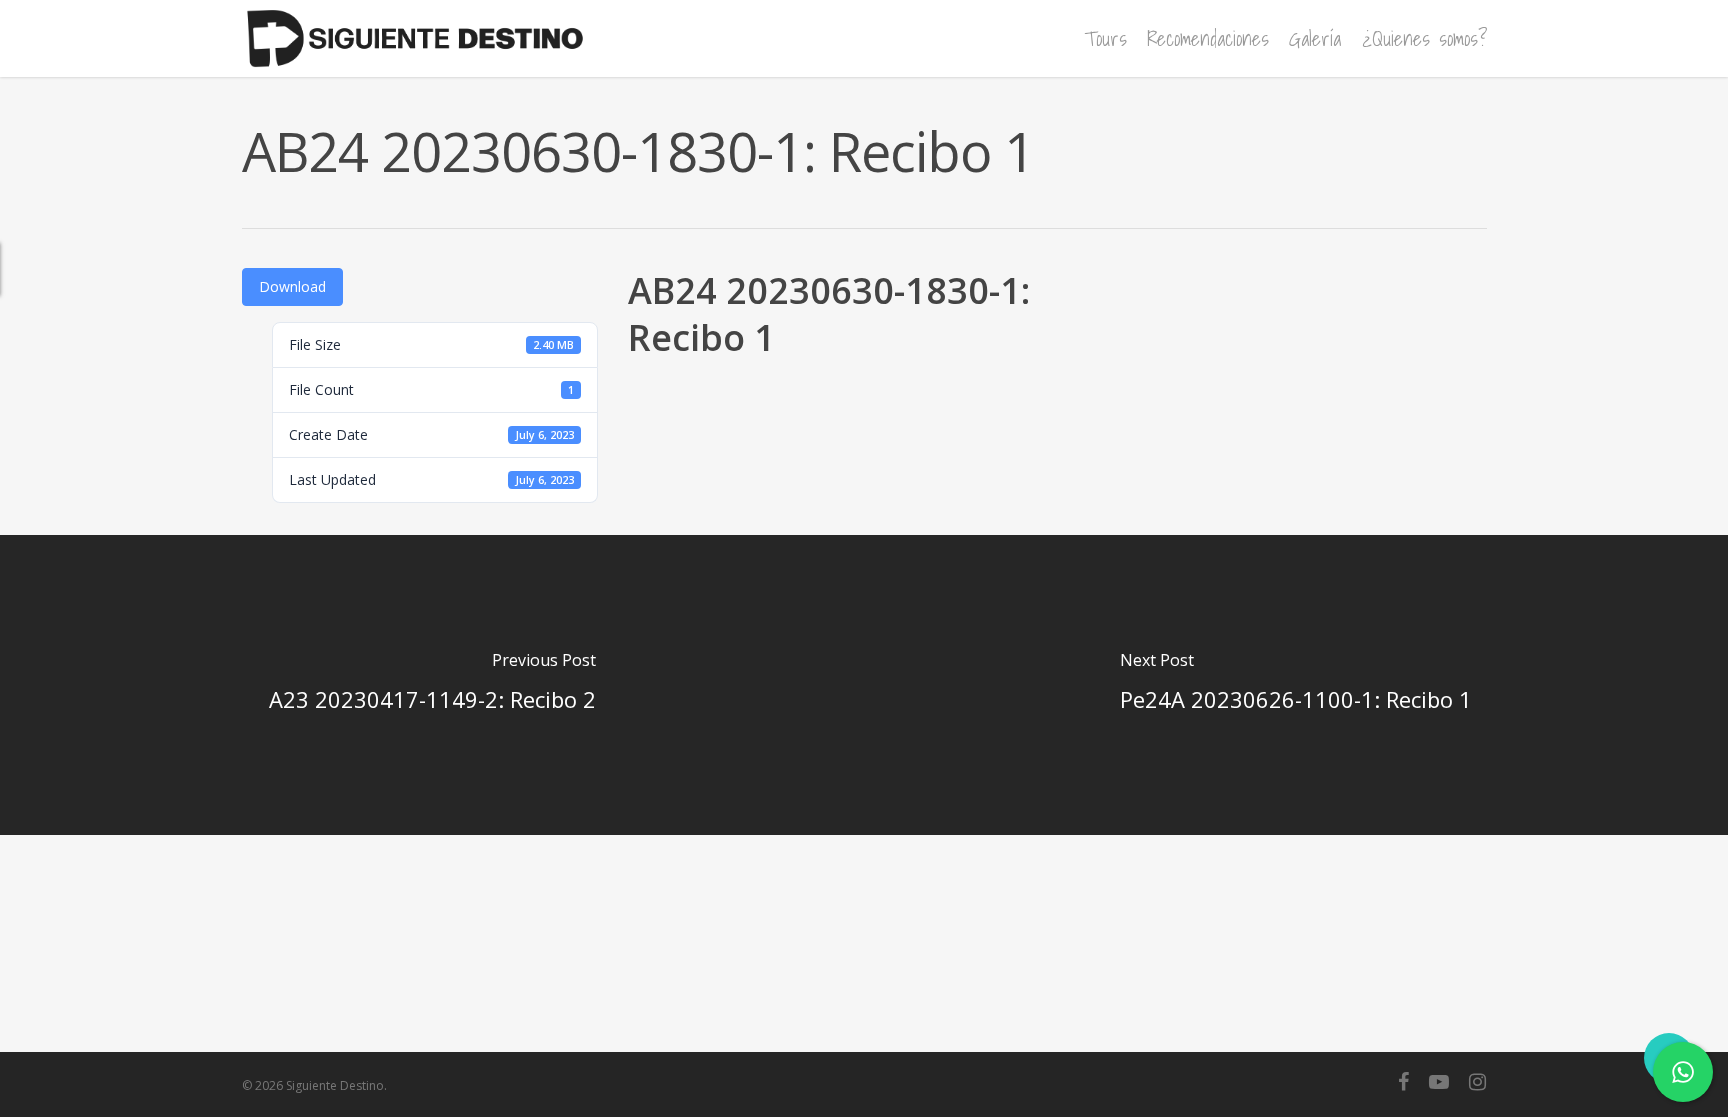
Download (292, 286)
